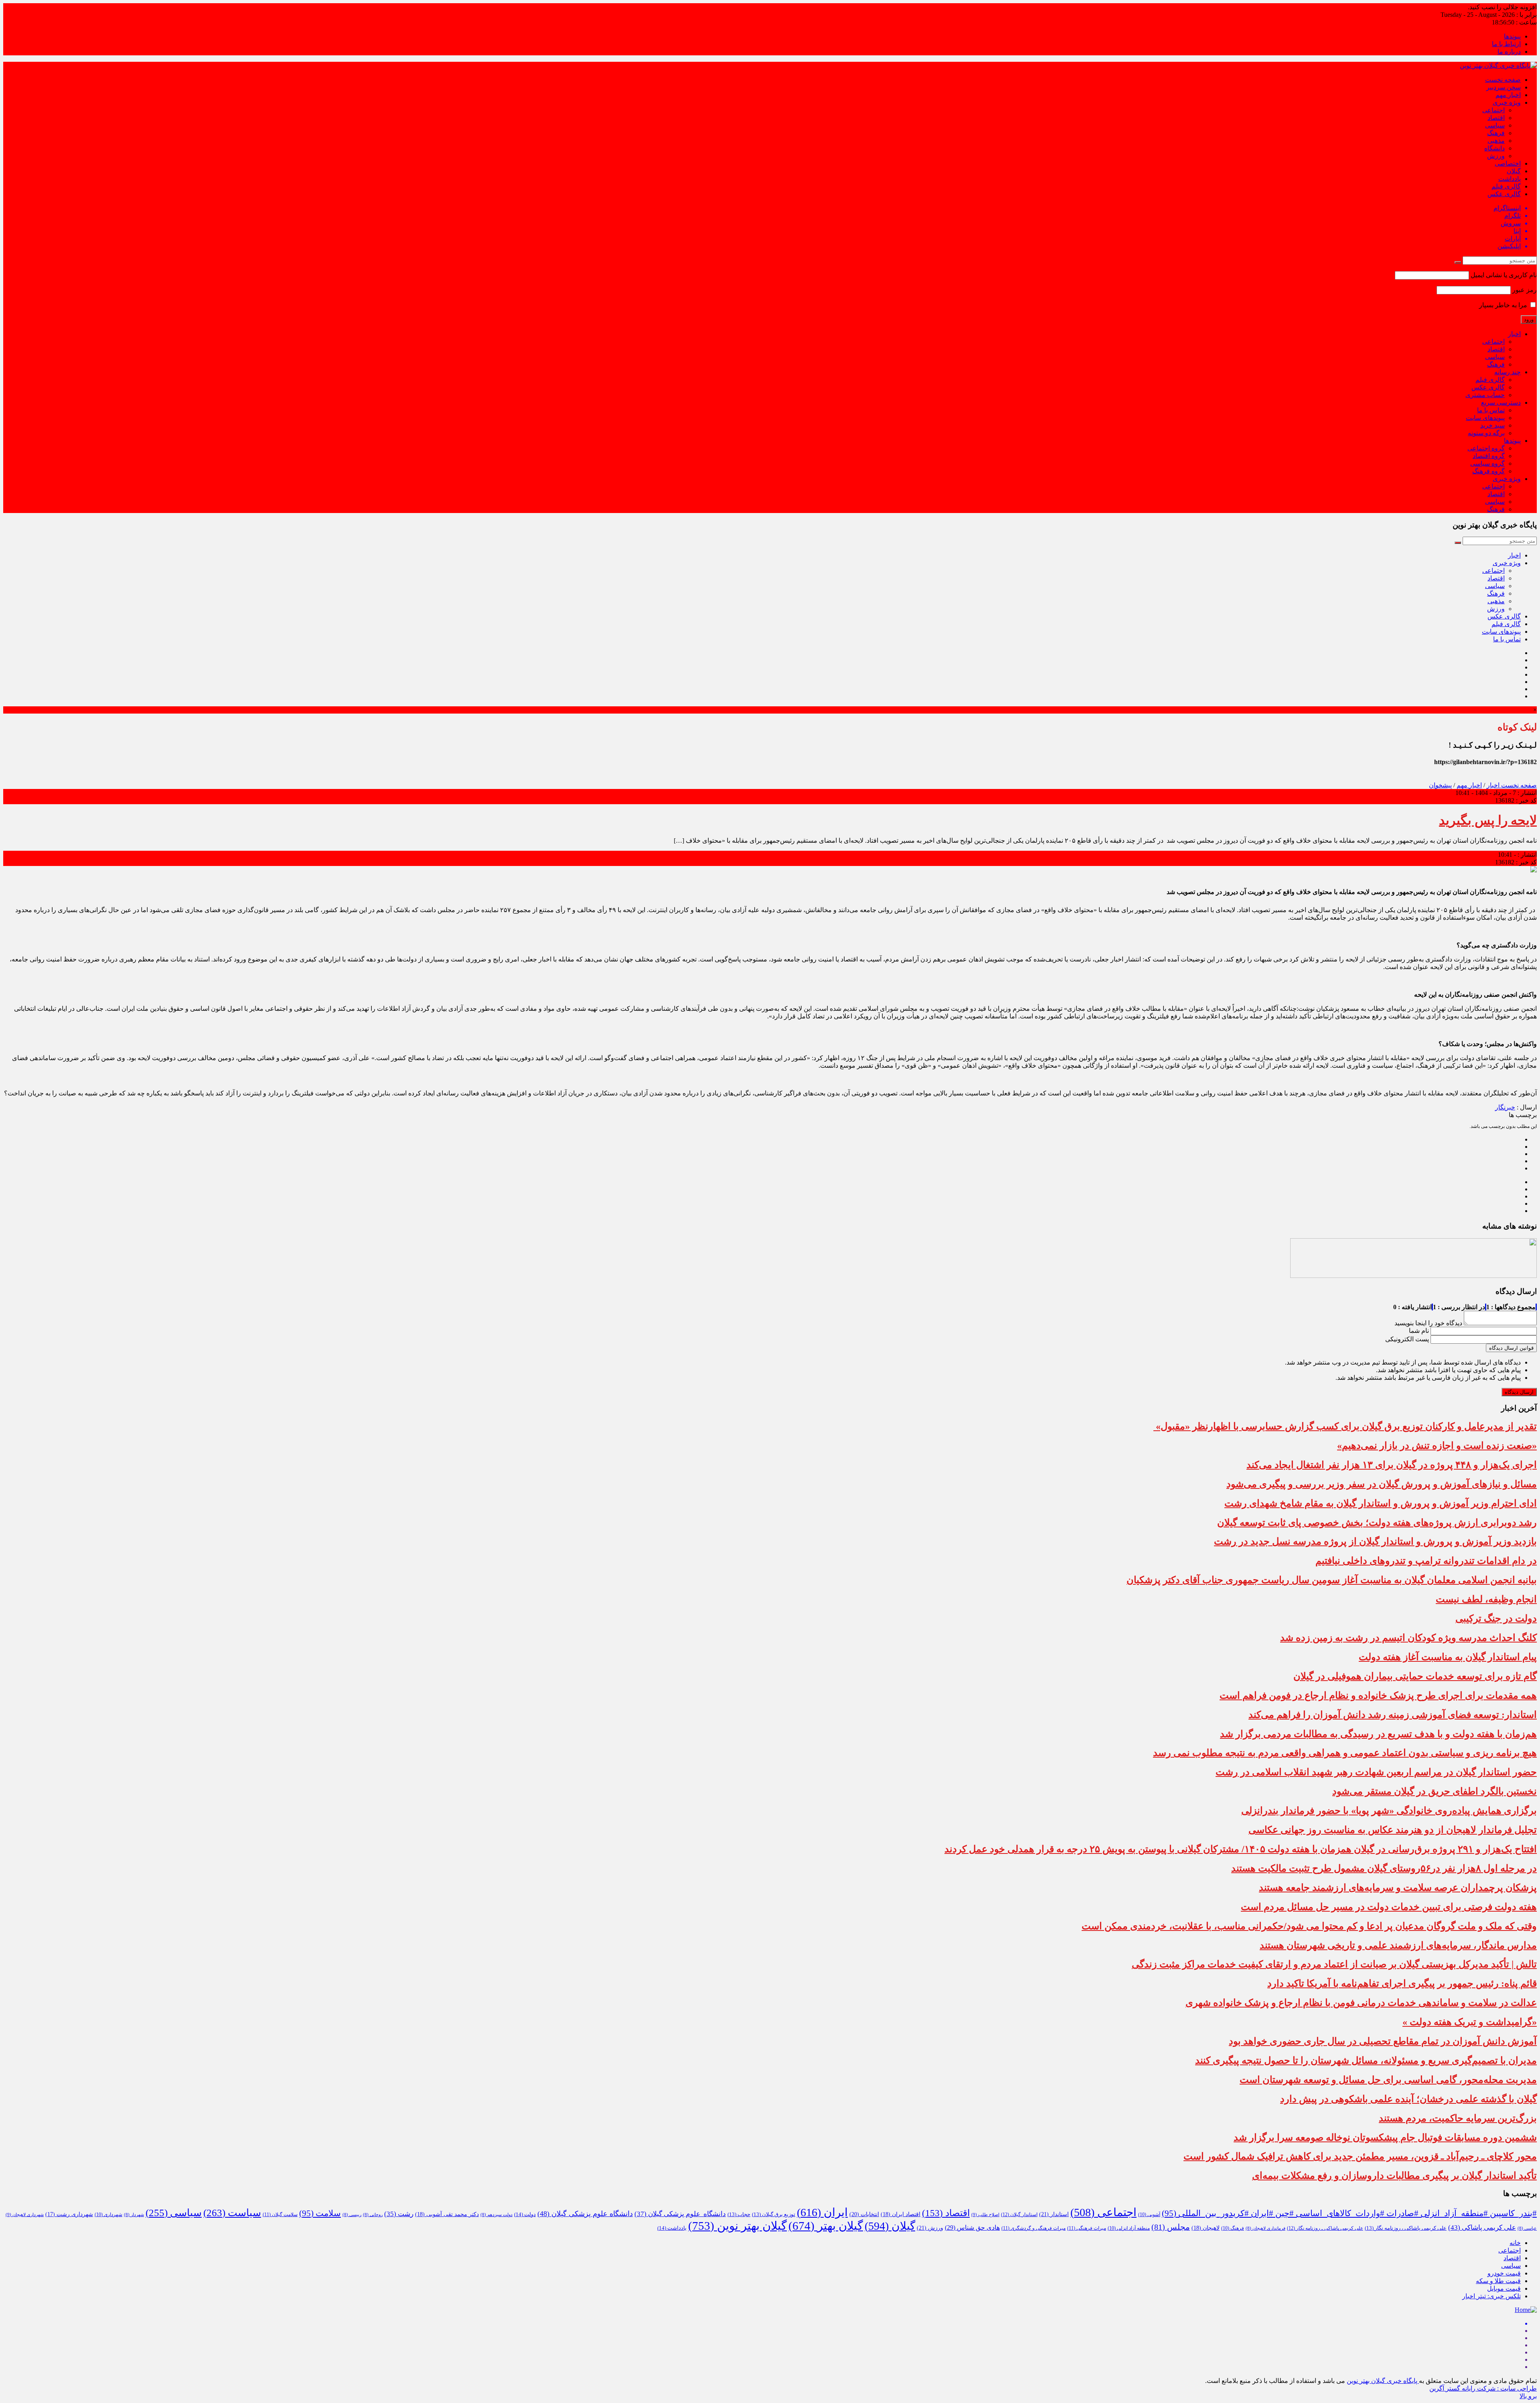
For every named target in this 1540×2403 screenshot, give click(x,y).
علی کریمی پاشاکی (1482, 2228)
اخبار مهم (1508, 95)
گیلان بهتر (826, 2226)
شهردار (134, 2215)
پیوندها (1512, 36)
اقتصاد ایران (901, 2214)
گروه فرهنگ (1488, 471)
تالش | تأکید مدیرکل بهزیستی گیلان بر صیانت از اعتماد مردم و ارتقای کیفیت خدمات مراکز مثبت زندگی (1334, 1964)
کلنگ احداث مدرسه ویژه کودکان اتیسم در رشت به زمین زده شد (1408, 1638)
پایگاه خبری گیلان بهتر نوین (1383, 2381)
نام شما (1419, 1331)
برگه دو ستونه (1486, 433)
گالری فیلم (1506, 186)
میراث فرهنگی (1087, 2228)
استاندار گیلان (1019, 2214)
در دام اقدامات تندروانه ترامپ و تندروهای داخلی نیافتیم (1426, 1561)
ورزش (1496, 156)
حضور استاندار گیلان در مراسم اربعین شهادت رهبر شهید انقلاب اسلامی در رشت (1376, 1772)
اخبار (1514, 334)
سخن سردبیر (1504, 87)
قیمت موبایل (1504, 2288)
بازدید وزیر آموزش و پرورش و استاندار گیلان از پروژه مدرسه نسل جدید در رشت (1375, 1541)
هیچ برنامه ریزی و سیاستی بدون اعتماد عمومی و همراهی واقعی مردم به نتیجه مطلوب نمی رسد (1345, 1753)
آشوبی (1149, 2214)
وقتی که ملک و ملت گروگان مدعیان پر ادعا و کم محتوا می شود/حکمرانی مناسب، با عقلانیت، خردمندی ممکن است (1309, 1926)
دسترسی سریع (1501, 403)
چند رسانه (1508, 372)
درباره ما (1509, 52)
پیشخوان (1440, 785)
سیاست (232, 2213)
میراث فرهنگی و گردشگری (1033, 2228)
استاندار (1054, 2214)
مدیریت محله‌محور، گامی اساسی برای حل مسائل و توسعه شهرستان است (1388, 2080)
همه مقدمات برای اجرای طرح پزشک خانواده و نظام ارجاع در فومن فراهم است (1378, 1695)
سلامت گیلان (280, 2214)
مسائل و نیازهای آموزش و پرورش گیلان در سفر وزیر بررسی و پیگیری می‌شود (1382, 1484)
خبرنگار (1505, 1107)
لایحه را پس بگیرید (1488, 820)
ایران (822, 2212)
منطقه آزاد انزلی (1129, 2228)
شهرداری (108, 2214)
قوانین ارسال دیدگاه (1511, 1348)
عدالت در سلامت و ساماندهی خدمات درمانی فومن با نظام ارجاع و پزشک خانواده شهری (1361, 2003)
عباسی (1527, 2228)
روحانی (373, 2215)
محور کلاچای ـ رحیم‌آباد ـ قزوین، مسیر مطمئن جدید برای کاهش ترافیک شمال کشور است (1360, 2156)
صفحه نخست (1503, 80)
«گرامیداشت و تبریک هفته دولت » (1470, 2022)
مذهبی (1496, 141)
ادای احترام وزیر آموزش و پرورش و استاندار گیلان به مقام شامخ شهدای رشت (1381, 1503)
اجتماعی (1493, 110)
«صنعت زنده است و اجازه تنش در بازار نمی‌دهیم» (1437, 1446)
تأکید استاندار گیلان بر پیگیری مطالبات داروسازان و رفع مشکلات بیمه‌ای (1394, 2176)
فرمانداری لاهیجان (1265, 2228)
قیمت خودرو (1504, 2273)
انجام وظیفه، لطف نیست (1486, 1599)
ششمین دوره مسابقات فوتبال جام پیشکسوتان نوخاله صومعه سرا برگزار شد (1385, 2137)
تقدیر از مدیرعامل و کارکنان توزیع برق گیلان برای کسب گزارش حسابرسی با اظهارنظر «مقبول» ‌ (1345, 1426)
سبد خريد (1492, 425)
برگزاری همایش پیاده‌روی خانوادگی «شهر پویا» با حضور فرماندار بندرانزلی (1389, 1811)
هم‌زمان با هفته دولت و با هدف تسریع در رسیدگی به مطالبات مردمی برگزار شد (1378, 1734)
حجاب (739, 2214)
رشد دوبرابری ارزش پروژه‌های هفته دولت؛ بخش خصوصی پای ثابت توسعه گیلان (1377, 1523)
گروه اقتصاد (1489, 456)
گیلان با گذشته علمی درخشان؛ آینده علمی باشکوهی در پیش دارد (1408, 2099)
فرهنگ (1496, 133)
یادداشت (1510, 179)
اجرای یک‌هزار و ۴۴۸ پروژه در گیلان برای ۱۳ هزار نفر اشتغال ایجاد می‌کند (1392, 1465)
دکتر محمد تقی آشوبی (447, 2214)
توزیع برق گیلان (774, 2214)
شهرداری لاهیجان (25, 2214)
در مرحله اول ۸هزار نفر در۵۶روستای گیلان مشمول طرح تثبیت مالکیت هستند (1384, 1868)
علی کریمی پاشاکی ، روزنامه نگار (1406, 2228)
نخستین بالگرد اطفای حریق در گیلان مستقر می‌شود (1435, 1791)
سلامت (320, 2213)
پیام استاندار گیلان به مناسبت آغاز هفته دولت (1448, 1657)
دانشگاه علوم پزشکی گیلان (680, 2214)
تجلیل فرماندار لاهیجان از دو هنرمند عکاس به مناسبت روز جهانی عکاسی (1393, 1830)
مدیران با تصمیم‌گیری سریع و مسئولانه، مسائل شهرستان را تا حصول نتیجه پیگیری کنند (1366, 2060)
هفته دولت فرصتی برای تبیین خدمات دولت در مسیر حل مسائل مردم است (1389, 1907)
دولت (525, 2214)
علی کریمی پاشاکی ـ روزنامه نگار (1325, 2228)
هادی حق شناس (972, 2228)
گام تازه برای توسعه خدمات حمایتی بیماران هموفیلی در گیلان (1415, 1676)
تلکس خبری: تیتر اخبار (1491, 2296)
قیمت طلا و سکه (1498, 2281)
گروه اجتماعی (1486, 448)
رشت (399, 2214)
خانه (1515, 2243)
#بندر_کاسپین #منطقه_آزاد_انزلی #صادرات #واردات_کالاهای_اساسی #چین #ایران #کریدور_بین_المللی (1349, 2213)
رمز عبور (1525, 290)
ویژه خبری (1507, 102)
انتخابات (864, 2214)
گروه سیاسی (1487, 463)
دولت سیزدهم (496, 2215)
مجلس (1171, 2227)
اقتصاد (1496, 118)
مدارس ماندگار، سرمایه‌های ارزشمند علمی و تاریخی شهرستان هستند (1398, 1945)
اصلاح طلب (985, 2214)
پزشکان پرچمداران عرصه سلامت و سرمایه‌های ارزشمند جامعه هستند (1398, 1888)
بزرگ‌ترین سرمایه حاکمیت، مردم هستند (1458, 2118)
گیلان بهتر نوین (738, 2226)
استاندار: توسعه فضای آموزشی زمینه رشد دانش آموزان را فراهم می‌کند (1393, 1715)
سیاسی (1495, 125)
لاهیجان (1206, 2228)
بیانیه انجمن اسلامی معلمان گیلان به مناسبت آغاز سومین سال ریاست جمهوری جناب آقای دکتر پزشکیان (1332, 1580)
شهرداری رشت (69, 2214)
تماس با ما (1491, 410)
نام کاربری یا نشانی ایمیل (1504, 275)
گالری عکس (1504, 194)
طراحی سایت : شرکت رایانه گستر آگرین (1483, 2388)
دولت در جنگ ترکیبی (1496, 1618)
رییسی (352, 2215)
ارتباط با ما (1506, 44)
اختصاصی (1508, 163)
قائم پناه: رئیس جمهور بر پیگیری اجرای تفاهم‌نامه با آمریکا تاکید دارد (1402, 1983)
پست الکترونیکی (1407, 1339)
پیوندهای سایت (1485, 418)
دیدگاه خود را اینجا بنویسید (1428, 1323)
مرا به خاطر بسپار (1504, 305)
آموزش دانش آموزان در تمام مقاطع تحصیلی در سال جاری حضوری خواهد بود (1383, 2041)
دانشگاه (1494, 148)
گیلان (1514, 171)
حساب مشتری (1485, 395)
